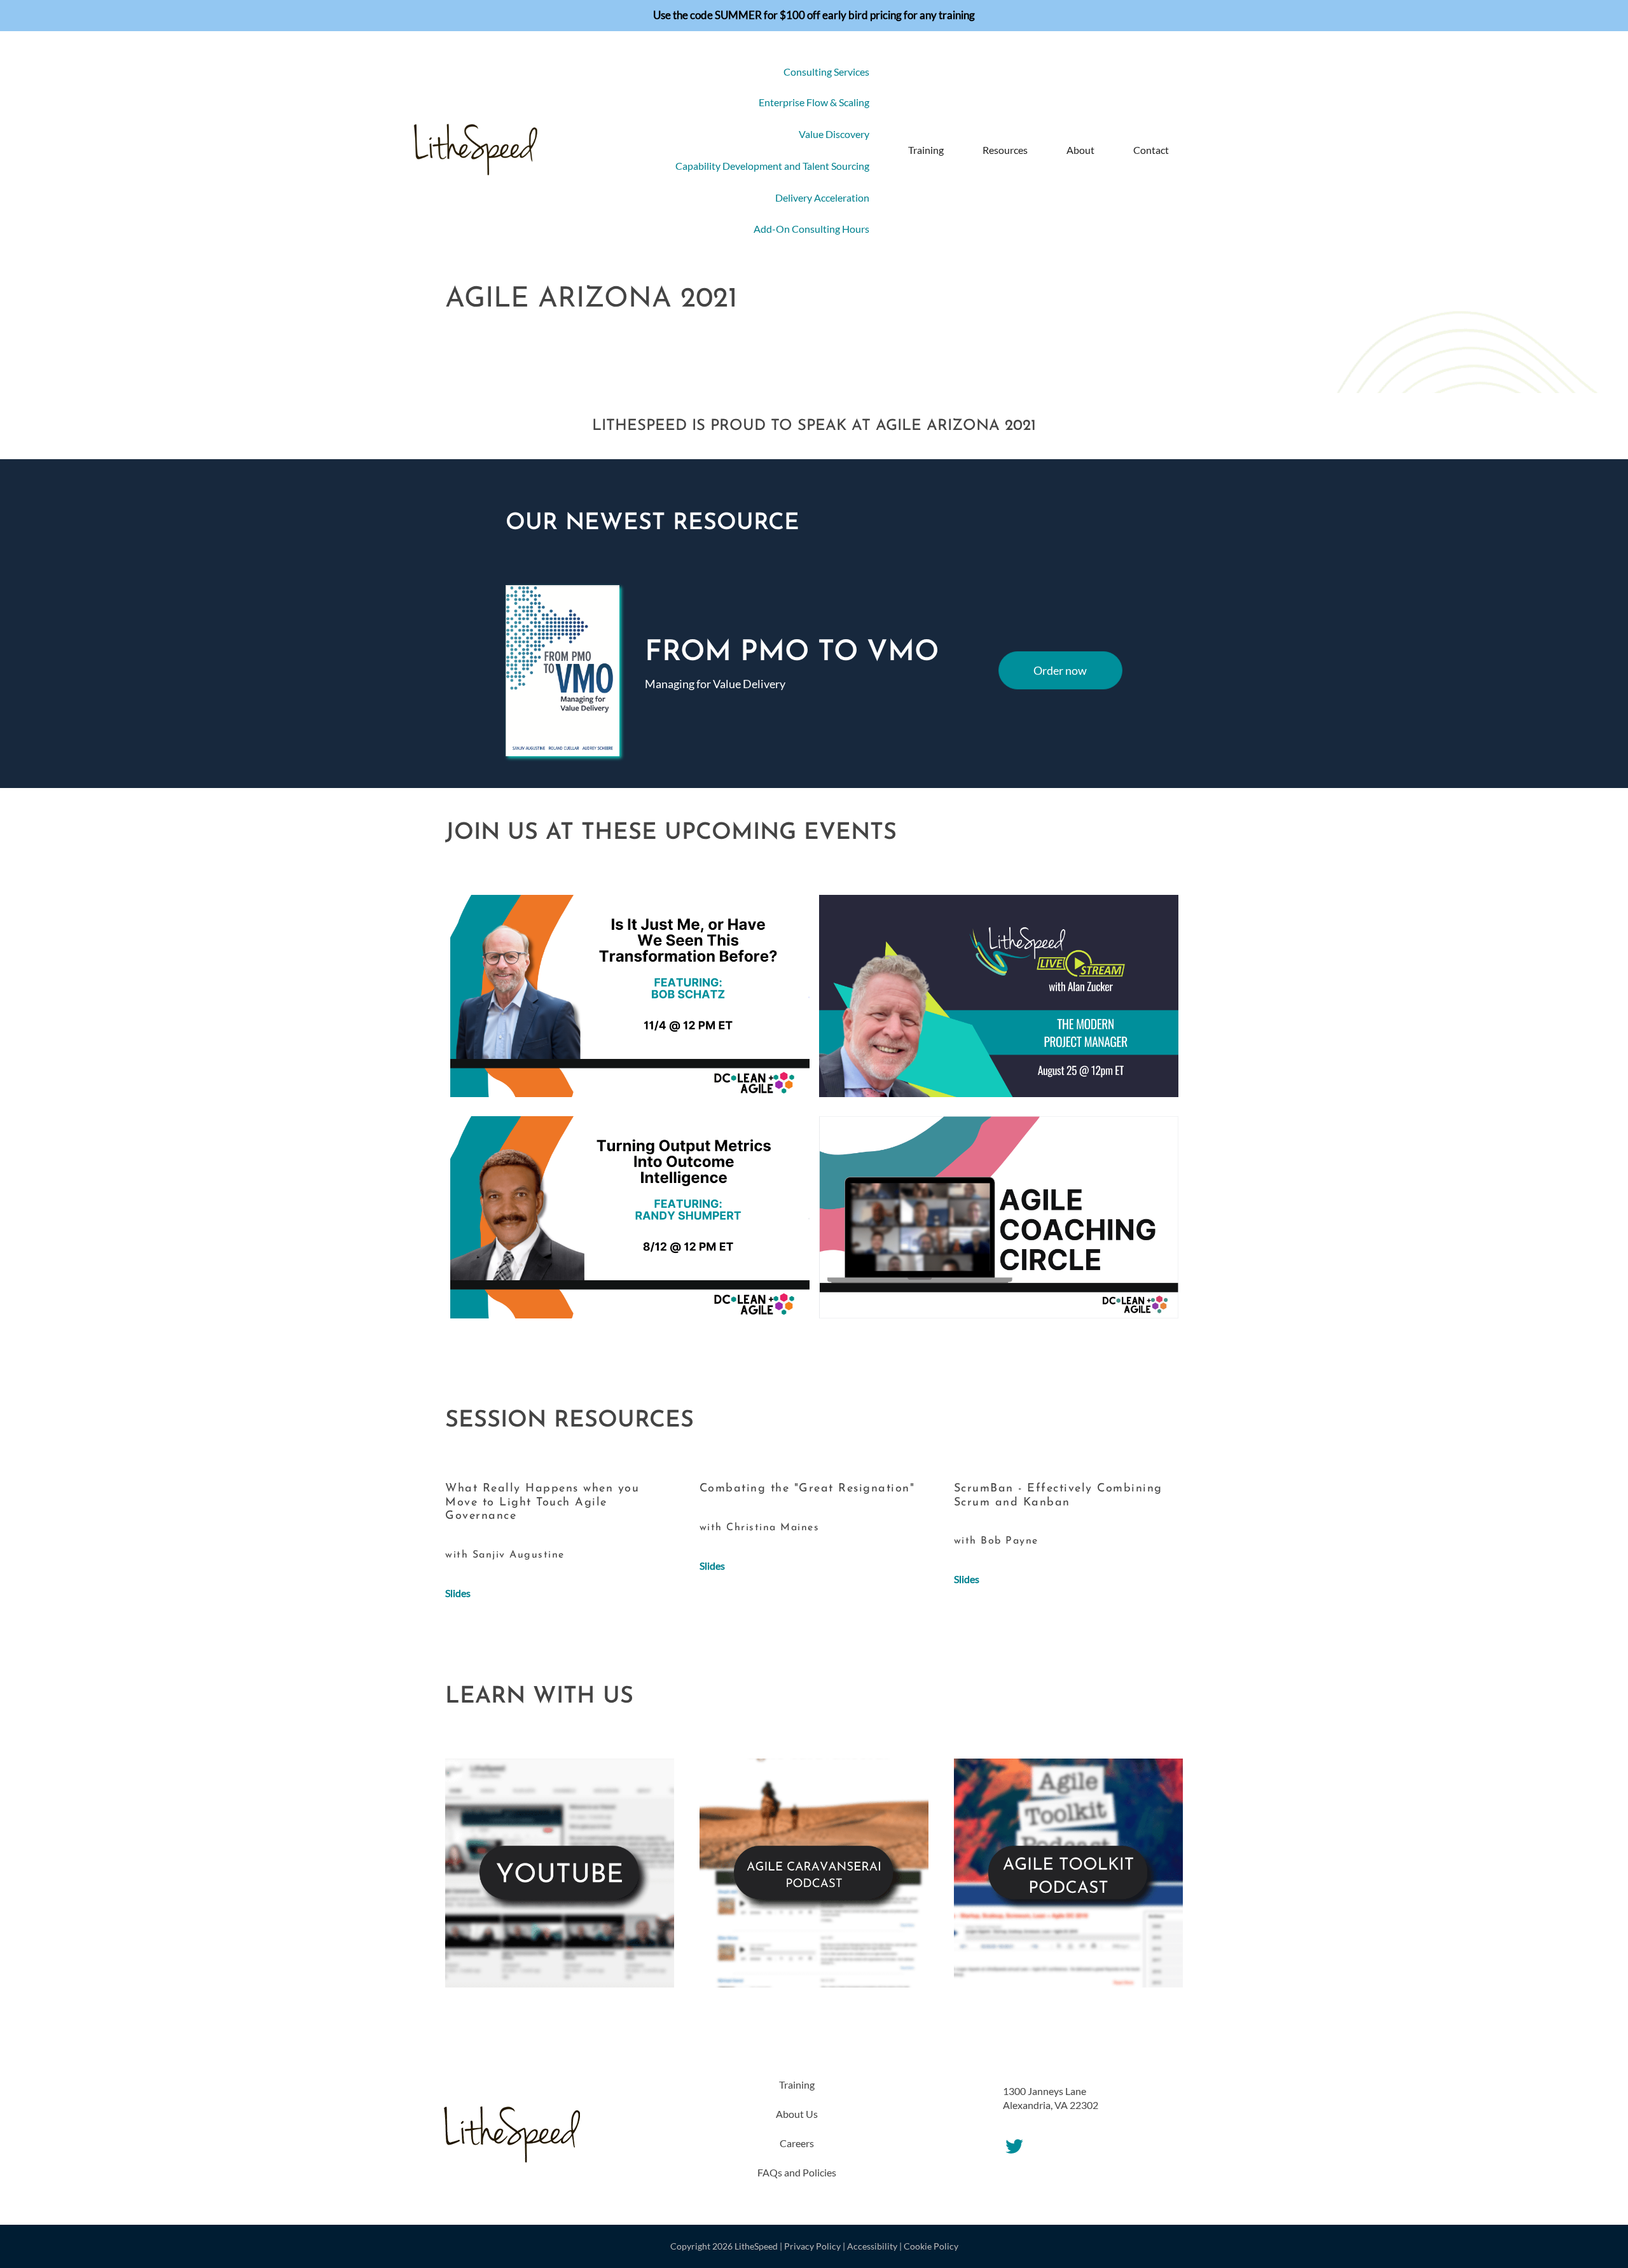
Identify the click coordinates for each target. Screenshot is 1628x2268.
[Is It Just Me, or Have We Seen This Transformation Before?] (630, 994)
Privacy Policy (812, 2246)
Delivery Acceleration (822, 197)
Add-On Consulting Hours (811, 229)
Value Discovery (834, 134)
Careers (797, 2143)
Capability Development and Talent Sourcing (772, 166)
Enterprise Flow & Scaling (814, 102)
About (1080, 150)
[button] (1196, 150)
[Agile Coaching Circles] (999, 1216)
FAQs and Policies (797, 2172)
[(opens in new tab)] (560, 1871)
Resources (1005, 150)
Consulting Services (826, 72)
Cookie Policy (931, 2246)
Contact (1151, 150)
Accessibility (872, 2246)
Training (926, 150)
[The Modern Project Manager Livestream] (999, 994)
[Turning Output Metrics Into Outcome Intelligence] (630, 1216)
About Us (797, 2114)
